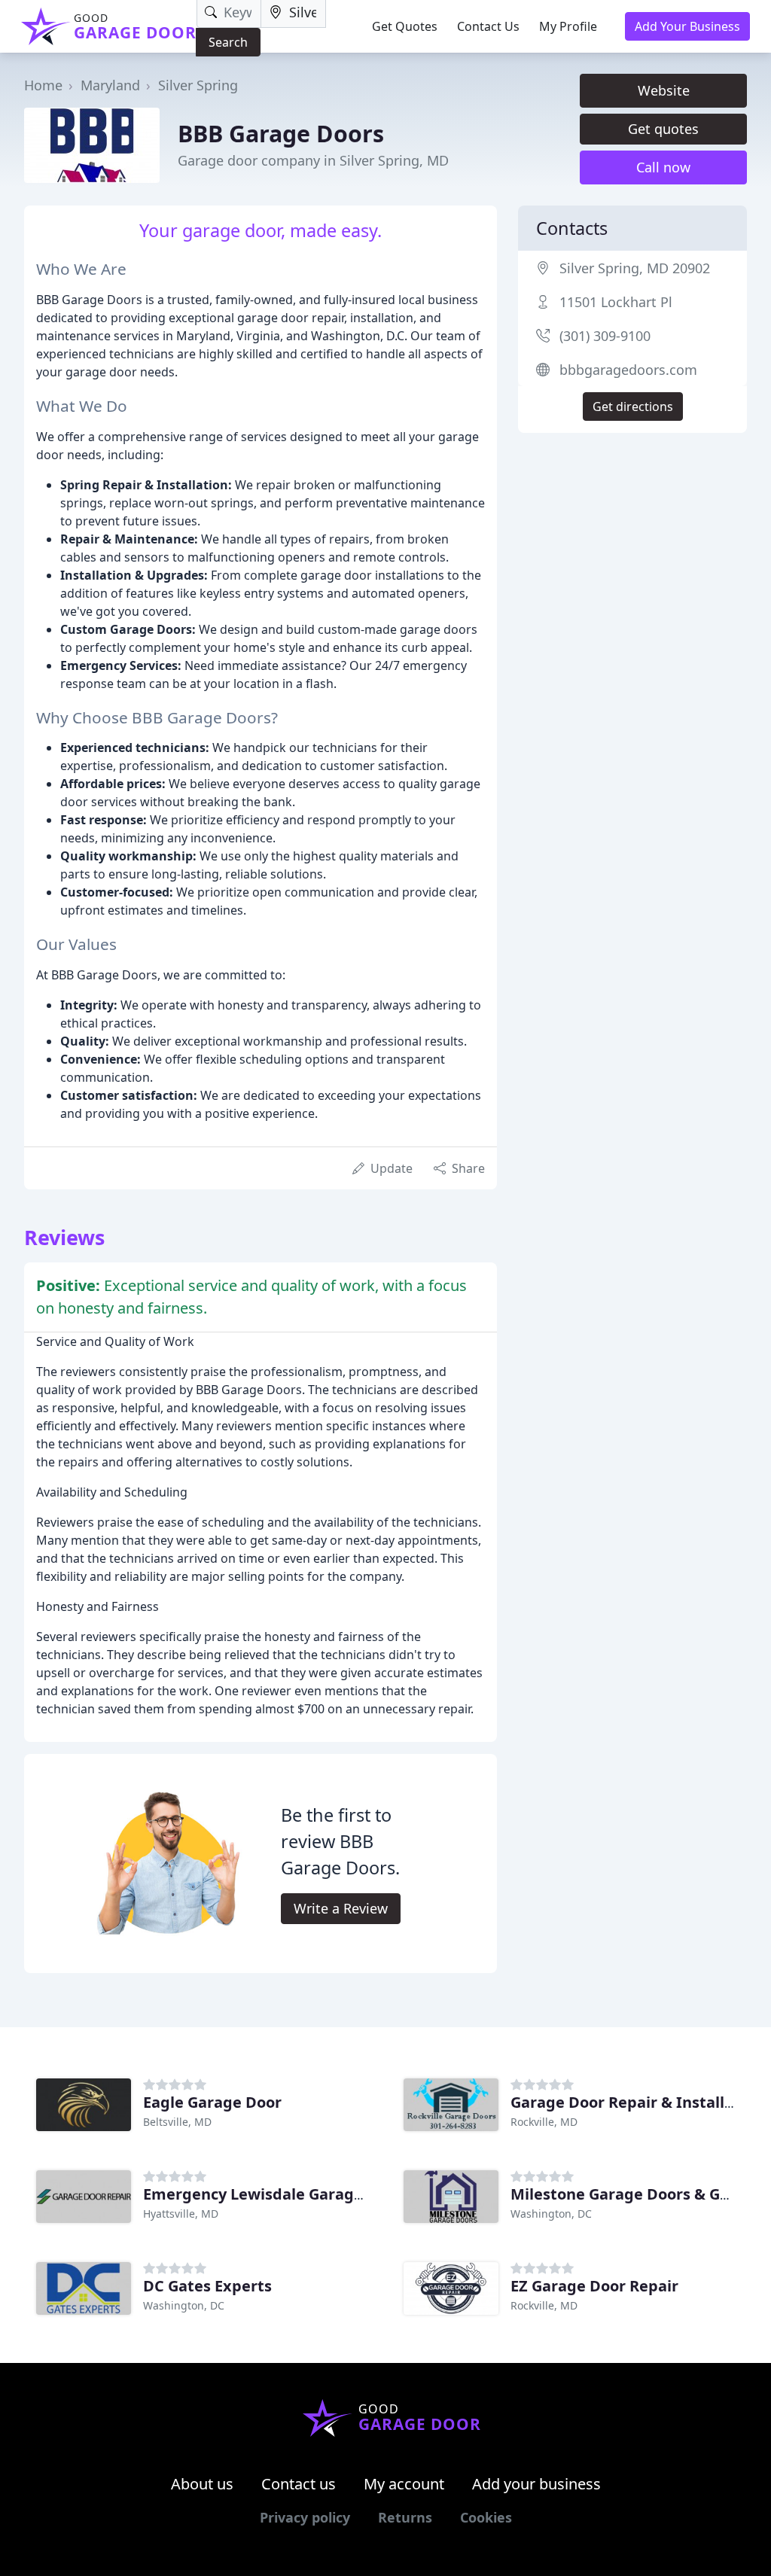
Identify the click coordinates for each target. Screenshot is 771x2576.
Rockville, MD (544, 2122)
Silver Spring (198, 85)
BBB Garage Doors (281, 133)
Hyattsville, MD (181, 2214)
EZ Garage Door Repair (594, 2286)
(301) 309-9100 (605, 336)
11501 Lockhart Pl (616, 302)
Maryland (110, 85)
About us (202, 2484)
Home (43, 85)
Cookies (486, 2517)
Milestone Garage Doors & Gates (631, 2194)
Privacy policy (305, 2517)
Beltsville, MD (177, 2122)
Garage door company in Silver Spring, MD (313, 160)
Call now (663, 167)
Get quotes (663, 129)
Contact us (299, 2484)
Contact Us (488, 26)
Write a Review (341, 1908)
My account (404, 2484)
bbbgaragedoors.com (628, 370)
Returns (405, 2517)
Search (228, 42)
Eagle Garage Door (212, 2102)
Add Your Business (687, 26)
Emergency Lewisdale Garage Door (273, 2194)
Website (664, 90)
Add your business (536, 2484)
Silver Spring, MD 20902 (635, 268)
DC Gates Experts (207, 2286)
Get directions (633, 406)
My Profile (568, 26)
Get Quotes (405, 26)
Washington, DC (551, 2214)
